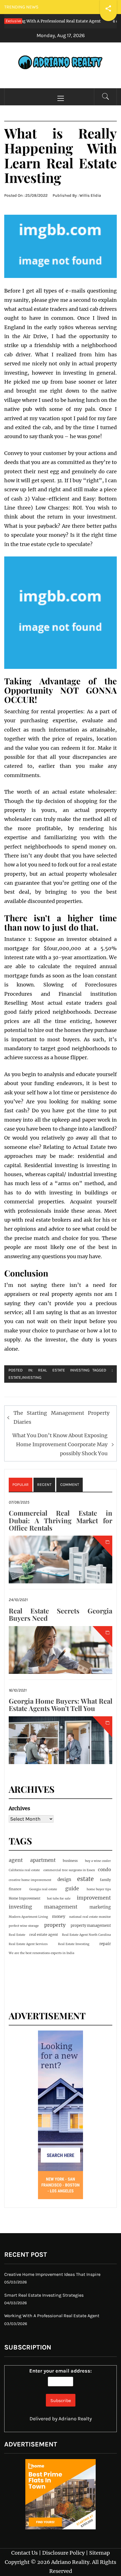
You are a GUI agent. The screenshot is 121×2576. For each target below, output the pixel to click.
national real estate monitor (90, 1917)
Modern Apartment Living (28, 1917)
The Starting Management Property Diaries (61, 1417)
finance (15, 1889)
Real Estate (17, 1935)
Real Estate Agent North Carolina (86, 1935)
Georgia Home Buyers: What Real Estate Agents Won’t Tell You (60, 1704)
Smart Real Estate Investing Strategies (44, 2295)
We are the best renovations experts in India (42, 1953)
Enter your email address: (60, 2371)
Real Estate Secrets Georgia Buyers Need (60, 1614)
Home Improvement (25, 1898)
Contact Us (24, 2553)
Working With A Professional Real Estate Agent (52, 2316)
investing (32, 1378)
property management (91, 1926)
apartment (43, 1860)
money (59, 1916)
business (70, 1861)
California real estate (24, 1870)
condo (104, 1870)
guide (72, 1889)
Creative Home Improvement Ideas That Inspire (52, 2274)
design (64, 1879)
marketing (100, 1907)
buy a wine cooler (98, 1861)
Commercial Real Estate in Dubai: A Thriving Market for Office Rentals (60, 1520)
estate (15, 1378)
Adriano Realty (75, 2419)
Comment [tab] (70, 1485)
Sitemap (99, 2553)
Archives (19, 1808)
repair (105, 1944)
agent (16, 1860)
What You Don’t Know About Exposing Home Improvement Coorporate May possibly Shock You (60, 1445)
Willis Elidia (90, 195)
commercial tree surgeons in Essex (69, 1870)
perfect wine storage (24, 1926)
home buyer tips (99, 1889)
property (55, 1925)
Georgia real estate (43, 1889)
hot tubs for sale (59, 1899)
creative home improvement (30, 1880)
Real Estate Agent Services (28, 1944)
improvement (94, 1898)
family (105, 1880)
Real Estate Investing (64, 1370)
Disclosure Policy (63, 2553)
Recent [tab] (44, 1485)
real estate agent (44, 1935)
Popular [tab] (21, 1485)
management (61, 1907)
